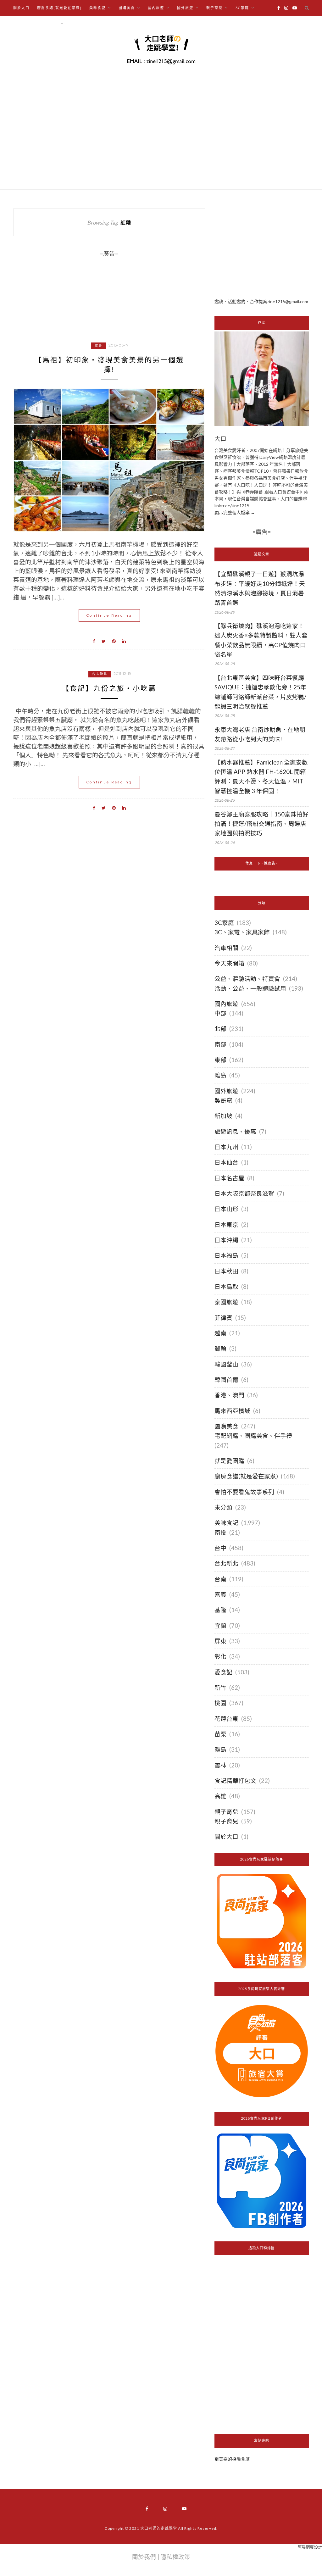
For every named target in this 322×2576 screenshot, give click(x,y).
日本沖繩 (226, 1240)
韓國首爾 (226, 1380)
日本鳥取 (226, 1287)
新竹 (220, 1688)
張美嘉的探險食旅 (232, 2459)
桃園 (220, 1703)
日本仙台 (226, 1162)
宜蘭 (220, 1626)
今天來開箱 (229, 963)
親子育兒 (226, 1812)
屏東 (220, 1641)
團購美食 (226, 1426)
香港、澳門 (229, 1395)
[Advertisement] (262, 248)
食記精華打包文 (235, 1781)
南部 (220, 1044)
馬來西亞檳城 (232, 1411)
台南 (220, 1579)
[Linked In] (124, 641)
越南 (220, 1333)
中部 (220, 1013)
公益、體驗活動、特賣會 (247, 979)
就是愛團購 (229, 1461)
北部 (220, 1029)
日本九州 (226, 1147)
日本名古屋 (229, 1178)
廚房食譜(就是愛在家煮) (59, 8)
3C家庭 (224, 923)
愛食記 (223, 1672)
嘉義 (220, 1594)
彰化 (220, 1656)
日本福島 (226, 1255)
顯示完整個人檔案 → (235, 512)
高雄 (220, 1796)
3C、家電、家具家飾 (242, 932)
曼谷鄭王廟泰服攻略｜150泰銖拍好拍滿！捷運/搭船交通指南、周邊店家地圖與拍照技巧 (261, 824)
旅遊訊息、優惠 (235, 1132)
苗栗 (220, 1734)
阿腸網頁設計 (310, 2547)
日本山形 (226, 1209)
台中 (220, 1548)
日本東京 (226, 1225)
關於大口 (21, 8)
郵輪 (220, 1349)
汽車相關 (226, 948)
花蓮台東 (226, 1719)
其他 (75, 24)
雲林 (220, 1765)
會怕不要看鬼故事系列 (244, 1492)
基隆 (220, 1610)
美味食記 (226, 1523)
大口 (220, 439)
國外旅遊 (226, 1091)
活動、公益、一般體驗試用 (250, 988)
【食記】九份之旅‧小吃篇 (109, 688)
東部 (220, 1060)
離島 (98, 345)
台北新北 (100, 674)
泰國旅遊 (226, 1302)
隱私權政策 (175, 2557)
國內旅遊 (226, 1004)
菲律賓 (223, 1318)
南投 (220, 1533)
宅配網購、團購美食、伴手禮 (253, 1436)
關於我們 (144, 2557)
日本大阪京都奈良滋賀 (244, 1193)
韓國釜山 (226, 1364)
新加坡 (223, 1116)
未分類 (223, 1507)
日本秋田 (226, 1271)
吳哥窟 (223, 1100)
